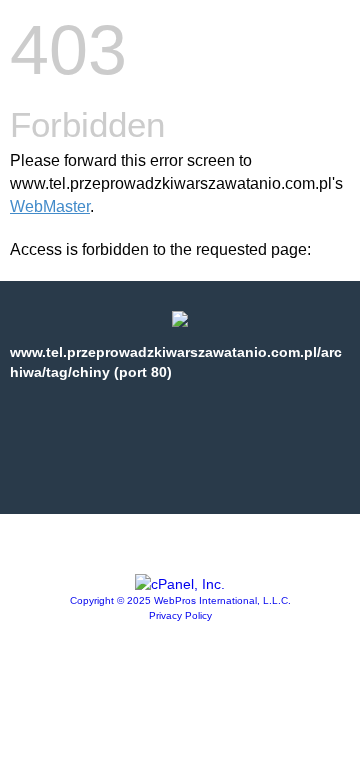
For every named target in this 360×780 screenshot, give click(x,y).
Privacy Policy (180, 615)
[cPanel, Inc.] (180, 584)
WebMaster (50, 206)
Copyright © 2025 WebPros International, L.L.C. (180, 600)
